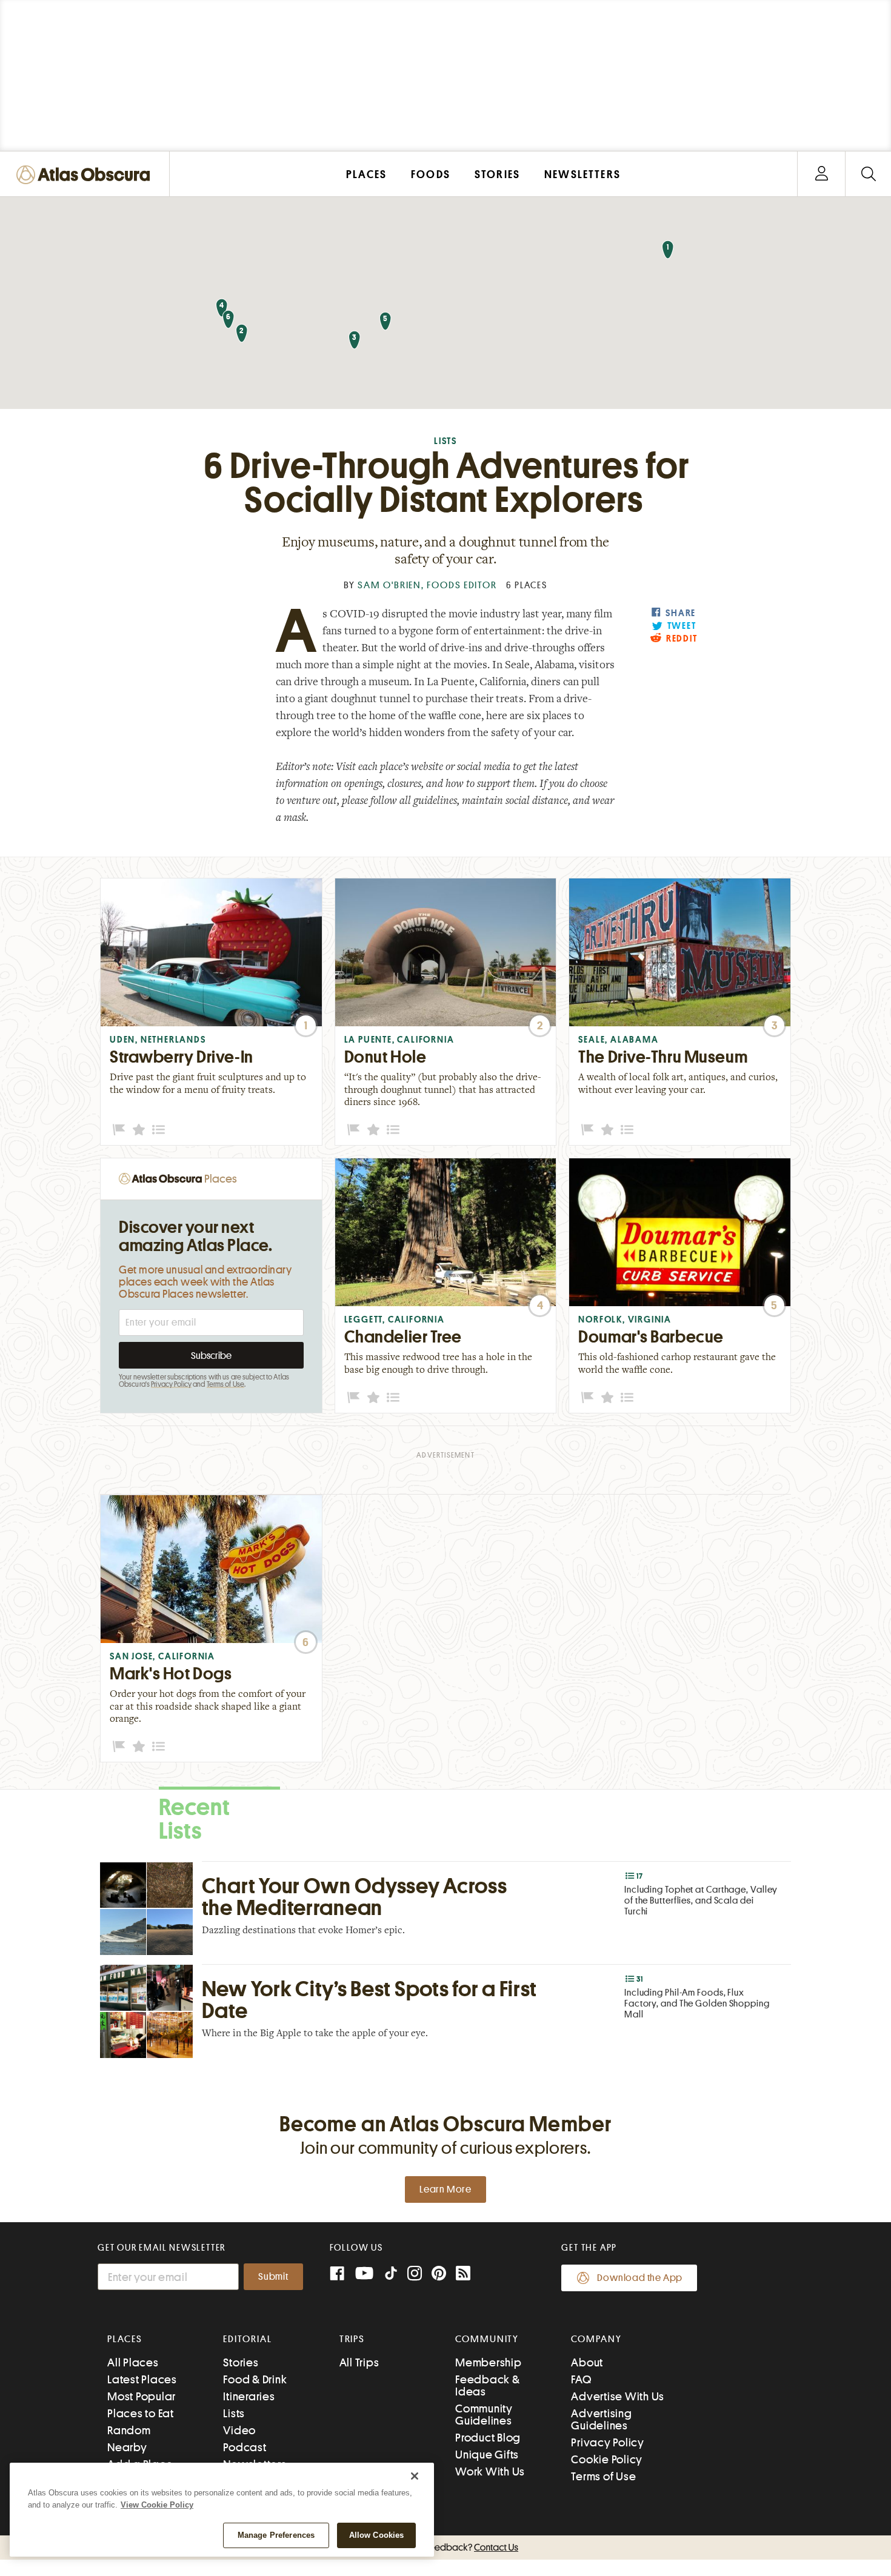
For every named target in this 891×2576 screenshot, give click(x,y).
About (587, 2362)
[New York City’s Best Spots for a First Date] (446, 2011)
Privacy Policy (171, 1384)
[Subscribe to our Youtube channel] (364, 2275)
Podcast (245, 2447)
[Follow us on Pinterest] (439, 2275)
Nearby (127, 2447)
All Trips (359, 2362)
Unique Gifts (487, 2455)
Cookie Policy (607, 2459)
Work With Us (490, 2471)
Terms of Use (225, 1384)
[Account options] (822, 174)
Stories (241, 2362)
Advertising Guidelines (601, 2419)
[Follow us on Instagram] (415, 2275)
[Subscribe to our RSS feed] (463, 2275)
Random (129, 2430)
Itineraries (249, 2396)
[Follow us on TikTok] (391, 2276)
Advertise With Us (618, 2396)
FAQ (581, 2379)
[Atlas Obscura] (86, 175)
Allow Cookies (377, 2535)
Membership (489, 2362)
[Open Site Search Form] (868, 174)
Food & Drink (255, 2379)
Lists (446, 441)
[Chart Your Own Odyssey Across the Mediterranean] (446, 1908)
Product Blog (488, 2438)
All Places (133, 2362)
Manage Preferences (276, 2535)
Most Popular (142, 2396)
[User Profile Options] (821, 174)
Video (239, 2430)
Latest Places (142, 2379)
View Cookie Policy (157, 2505)
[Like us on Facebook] (337, 2275)
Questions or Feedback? (446, 2548)
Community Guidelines (484, 2415)
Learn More (446, 2189)
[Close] (415, 2476)
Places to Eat (141, 2413)
